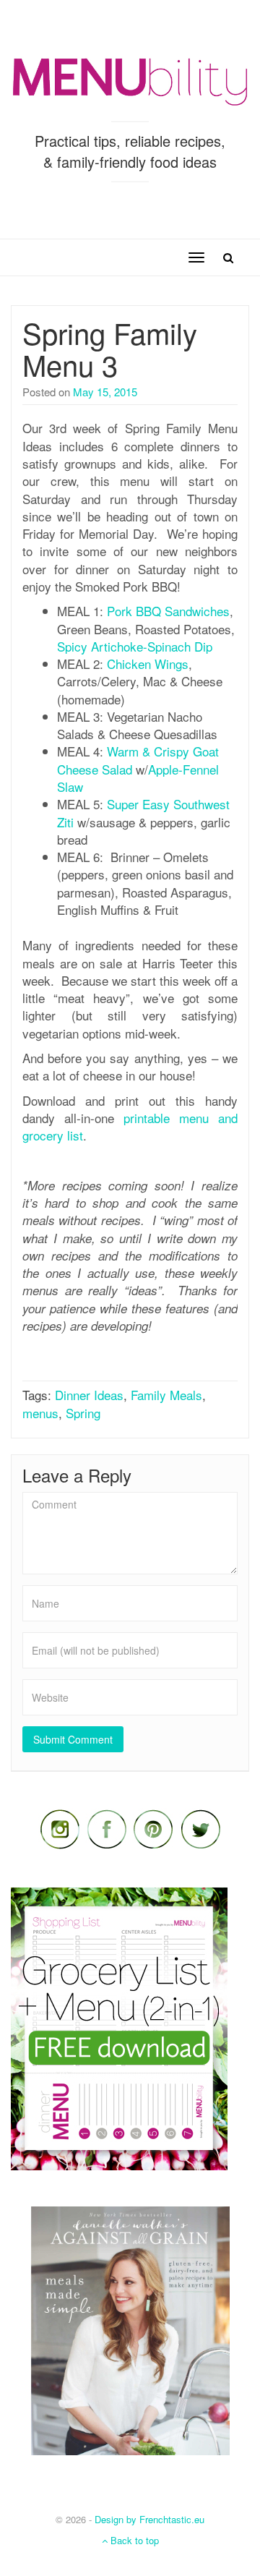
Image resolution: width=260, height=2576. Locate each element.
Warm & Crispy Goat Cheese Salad (138, 760)
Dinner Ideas (89, 1395)
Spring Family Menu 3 (110, 348)
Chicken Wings (148, 664)
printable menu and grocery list (130, 1126)
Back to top (133, 2540)
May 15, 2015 (105, 392)
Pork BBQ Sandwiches (168, 611)
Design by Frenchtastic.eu (149, 2519)
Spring (83, 1413)
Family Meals (166, 1395)
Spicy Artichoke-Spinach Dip (135, 646)
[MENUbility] (130, 80)
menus (40, 1413)
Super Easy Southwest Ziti (143, 813)
